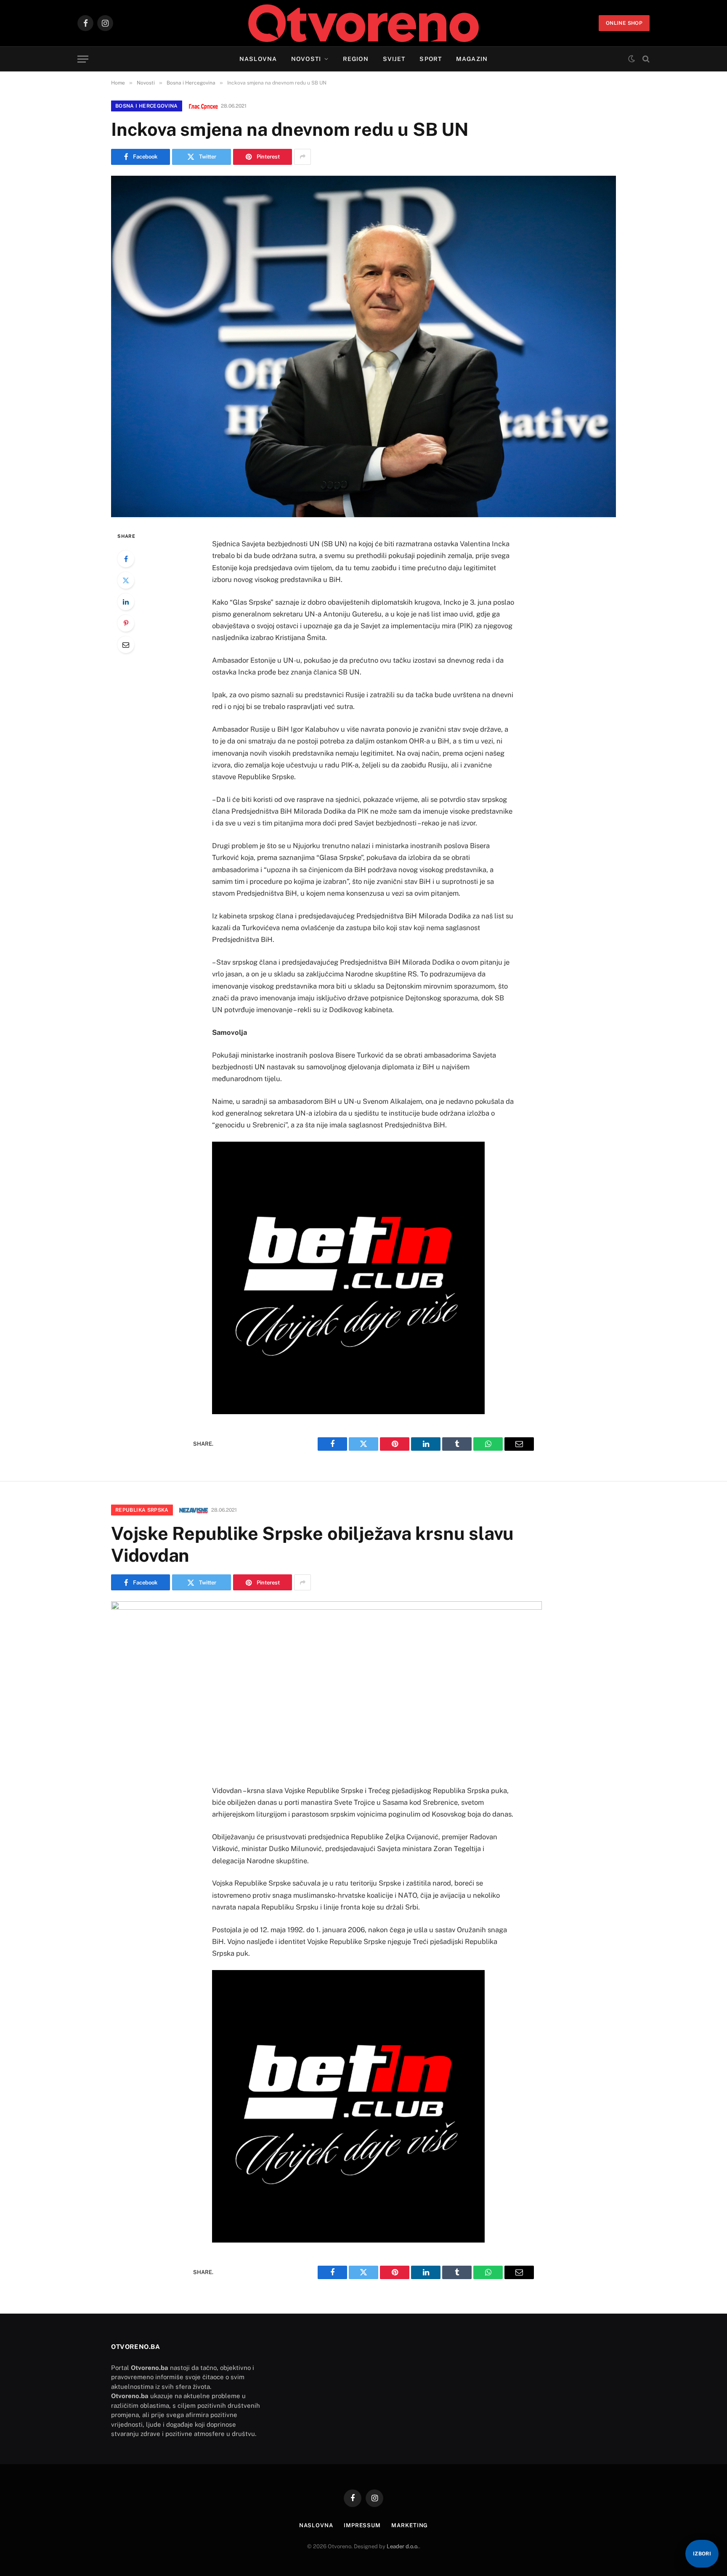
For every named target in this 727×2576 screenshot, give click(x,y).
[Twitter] (126, 580)
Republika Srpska (142, 1510)
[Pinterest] (126, 623)
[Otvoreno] (364, 23)
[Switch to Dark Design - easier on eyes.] (631, 59)
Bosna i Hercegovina (147, 106)
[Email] (126, 645)
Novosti (306, 59)
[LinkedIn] (126, 602)
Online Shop (624, 23)
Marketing (410, 2525)
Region (356, 59)
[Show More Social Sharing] (302, 157)
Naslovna (258, 59)
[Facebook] (126, 559)
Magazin (472, 59)
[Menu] (83, 59)
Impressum (362, 2525)
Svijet (394, 59)
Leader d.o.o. (403, 2546)
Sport (431, 59)
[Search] (645, 59)
